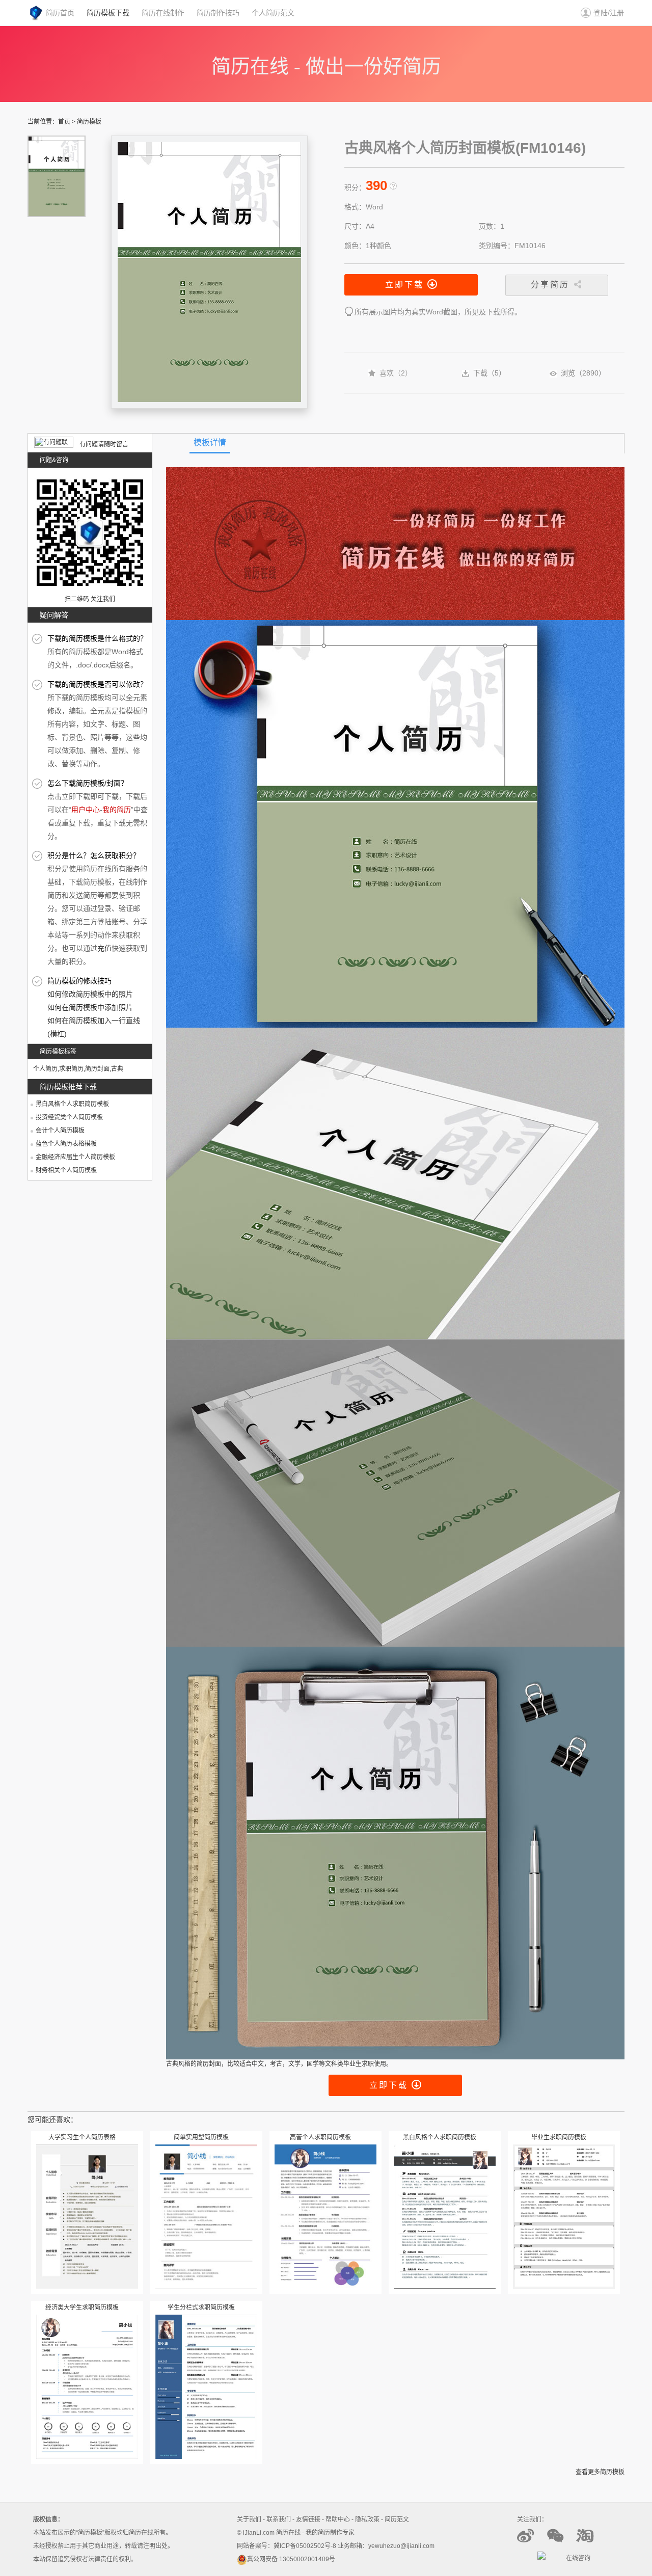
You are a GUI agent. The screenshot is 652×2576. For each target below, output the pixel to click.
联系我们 (279, 2519)
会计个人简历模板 (60, 1131)
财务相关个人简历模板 (66, 1170)
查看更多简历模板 (600, 2472)
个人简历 (45, 1069)
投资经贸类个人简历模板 (69, 1117)
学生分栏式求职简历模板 (201, 2307)
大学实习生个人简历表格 (82, 2137)
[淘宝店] (590, 2542)
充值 (104, 948)
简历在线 (288, 2533)
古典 (117, 1069)
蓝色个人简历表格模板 (66, 1144)
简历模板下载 (108, 13)
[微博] (531, 2542)
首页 (64, 122)
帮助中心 (338, 2519)
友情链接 (308, 2519)
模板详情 (210, 442)
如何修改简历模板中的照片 (90, 994)
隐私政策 (367, 2519)
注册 (617, 13)
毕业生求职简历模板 (559, 2137)
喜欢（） (396, 373)
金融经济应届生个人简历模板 (75, 1157)
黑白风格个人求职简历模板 (72, 1104)
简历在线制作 (163, 13)
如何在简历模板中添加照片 (90, 1007)
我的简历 (117, 810)
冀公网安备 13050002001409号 (291, 2559)
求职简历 (71, 1069)
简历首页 (60, 13)
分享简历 (552, 285)
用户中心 (86, 810)
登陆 (601, 13)
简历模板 (89, 122)
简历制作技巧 (218, 13)
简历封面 (97, 1069)
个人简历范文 (273, 13)
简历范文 (397, 2519)
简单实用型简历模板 (201, 2137)
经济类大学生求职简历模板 (82, 2307)
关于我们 (249, 2519)
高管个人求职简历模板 (320, 2137)
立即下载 (406, 285)
